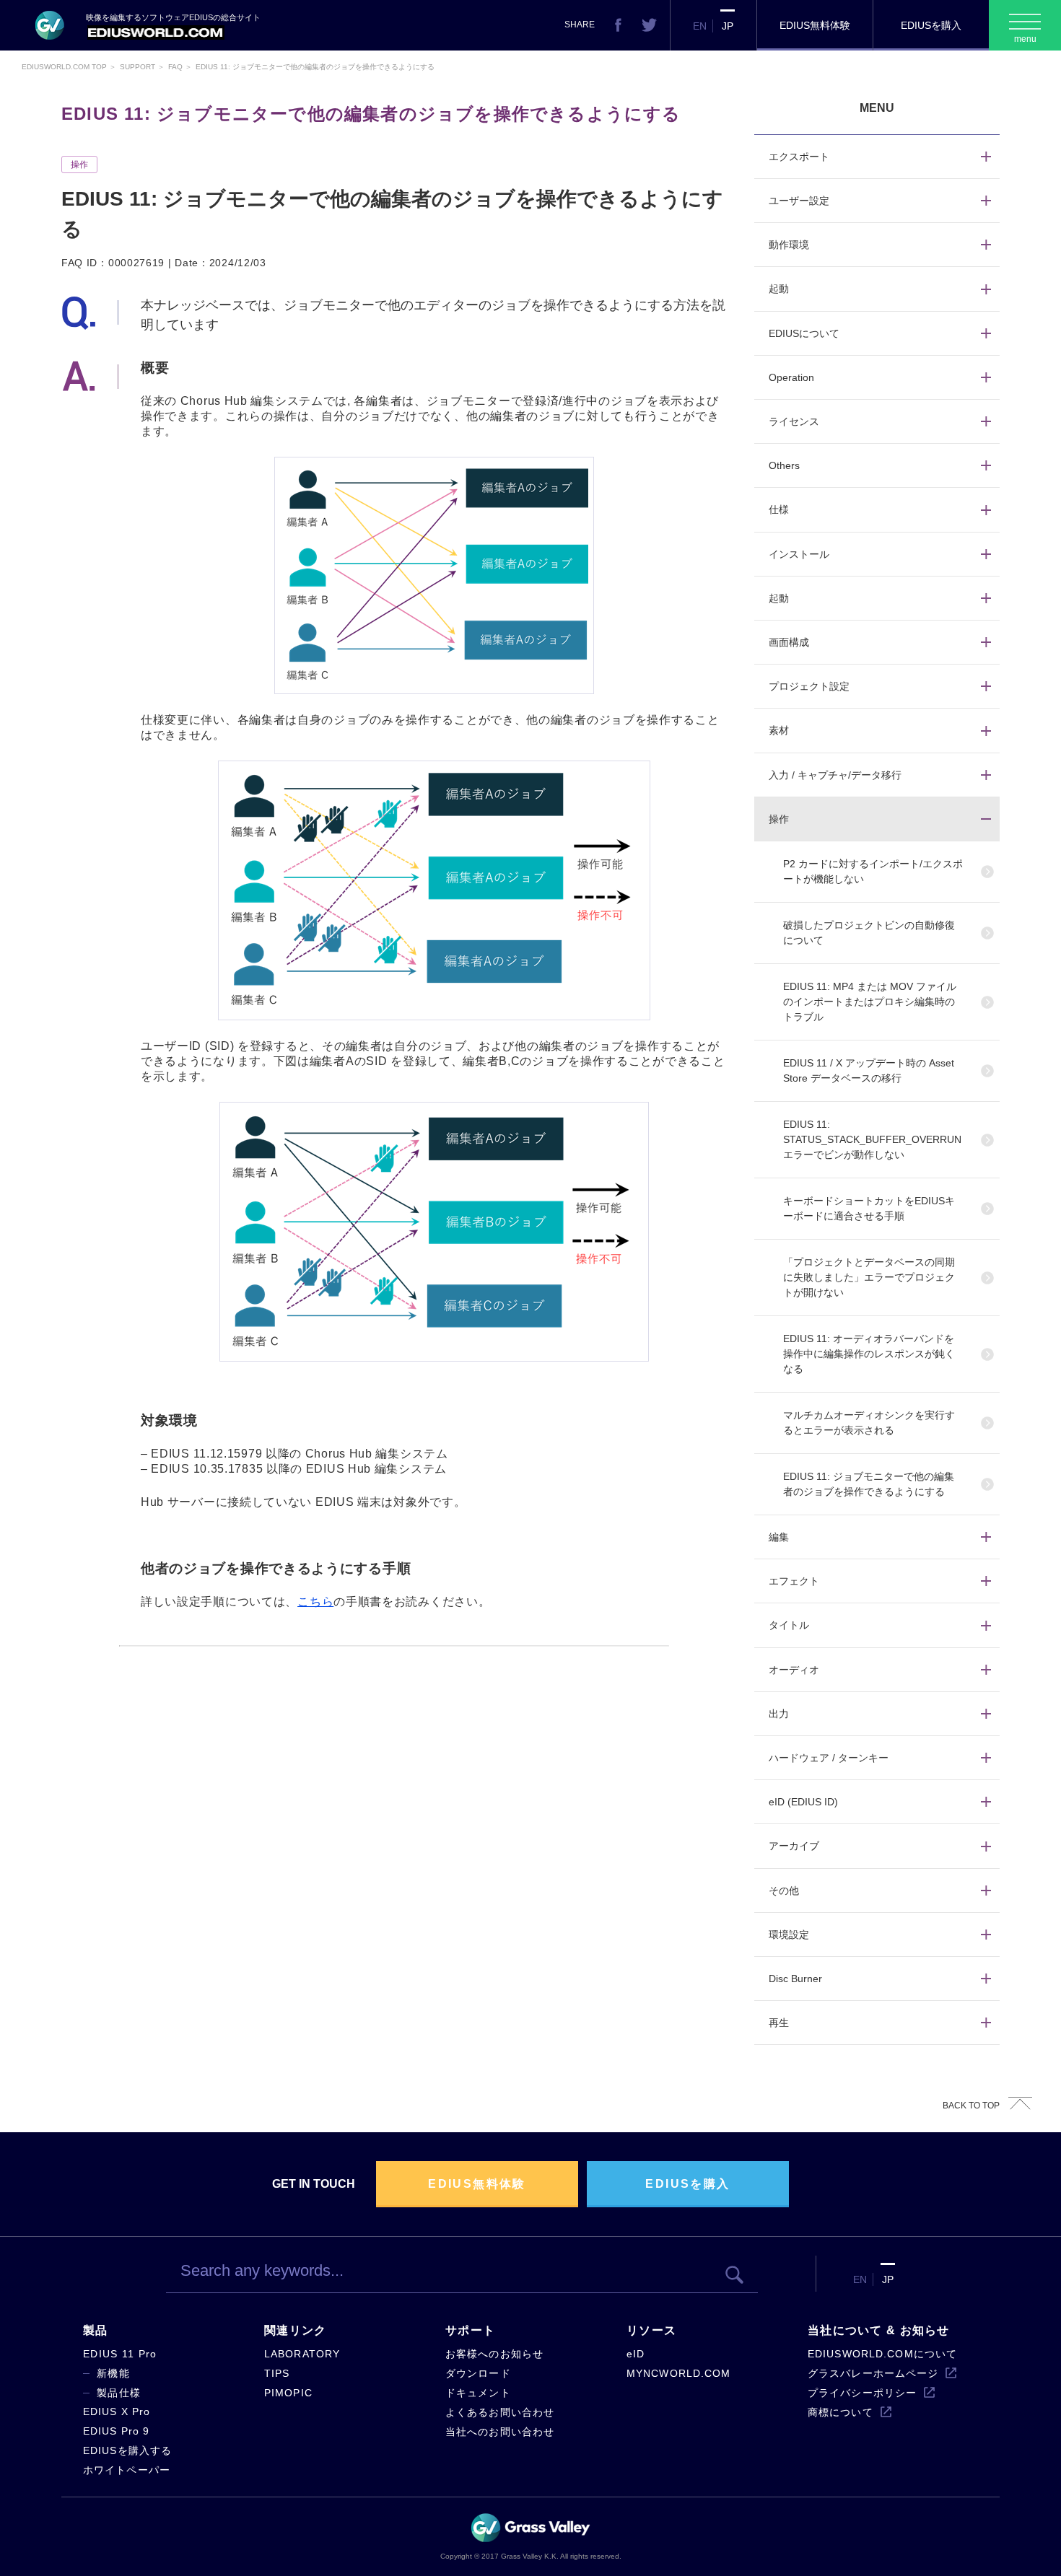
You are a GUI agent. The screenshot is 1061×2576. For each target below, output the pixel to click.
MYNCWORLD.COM (679, 2373)
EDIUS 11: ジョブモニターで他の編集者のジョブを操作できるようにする (869, 1484)
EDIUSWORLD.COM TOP (64, 67)
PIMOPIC (288, 2393)
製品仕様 (119, 2393)
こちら (315, 1602)
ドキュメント (478, 2393)
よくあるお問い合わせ (500, 2412)
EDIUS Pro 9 (116, 2431)
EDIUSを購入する (127, 2450)
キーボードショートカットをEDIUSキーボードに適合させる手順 (869, 1208)
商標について (840, 2412)
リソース (651, 2330)
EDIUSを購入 (931, 25)
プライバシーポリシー (862, 2393)
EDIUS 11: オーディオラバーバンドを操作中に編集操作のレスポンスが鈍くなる (869, 1354)
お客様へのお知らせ (494, 2354)
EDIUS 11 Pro (120, 2354)
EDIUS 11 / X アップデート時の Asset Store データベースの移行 (869, 1070)
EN (700, 26)
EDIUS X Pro (117, 2411)
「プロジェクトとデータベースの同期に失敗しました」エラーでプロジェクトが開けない (869, 1277)
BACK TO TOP (971, 2106)
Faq (175, 67)
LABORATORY (302, 2354)
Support (137, 67)
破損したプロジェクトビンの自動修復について (869, 933)
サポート (470, 2330)
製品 (96, 2330)
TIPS (277, 2373)
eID (636, 2354)
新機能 (113, 2373)
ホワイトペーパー (127, 2470)
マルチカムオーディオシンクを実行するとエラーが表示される (869, 1423)
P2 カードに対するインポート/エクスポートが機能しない (873, 871)
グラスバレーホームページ (873, 2373)
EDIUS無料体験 (815, 25)
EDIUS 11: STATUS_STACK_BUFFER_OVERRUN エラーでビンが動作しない (872, 1139)
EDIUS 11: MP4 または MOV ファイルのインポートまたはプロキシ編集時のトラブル (870, 1002)
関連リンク (295, 2330)
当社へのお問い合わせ (500, 2432)
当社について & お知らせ (879, 2330)
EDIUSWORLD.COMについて (882, 2354)
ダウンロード (478, 2373)
